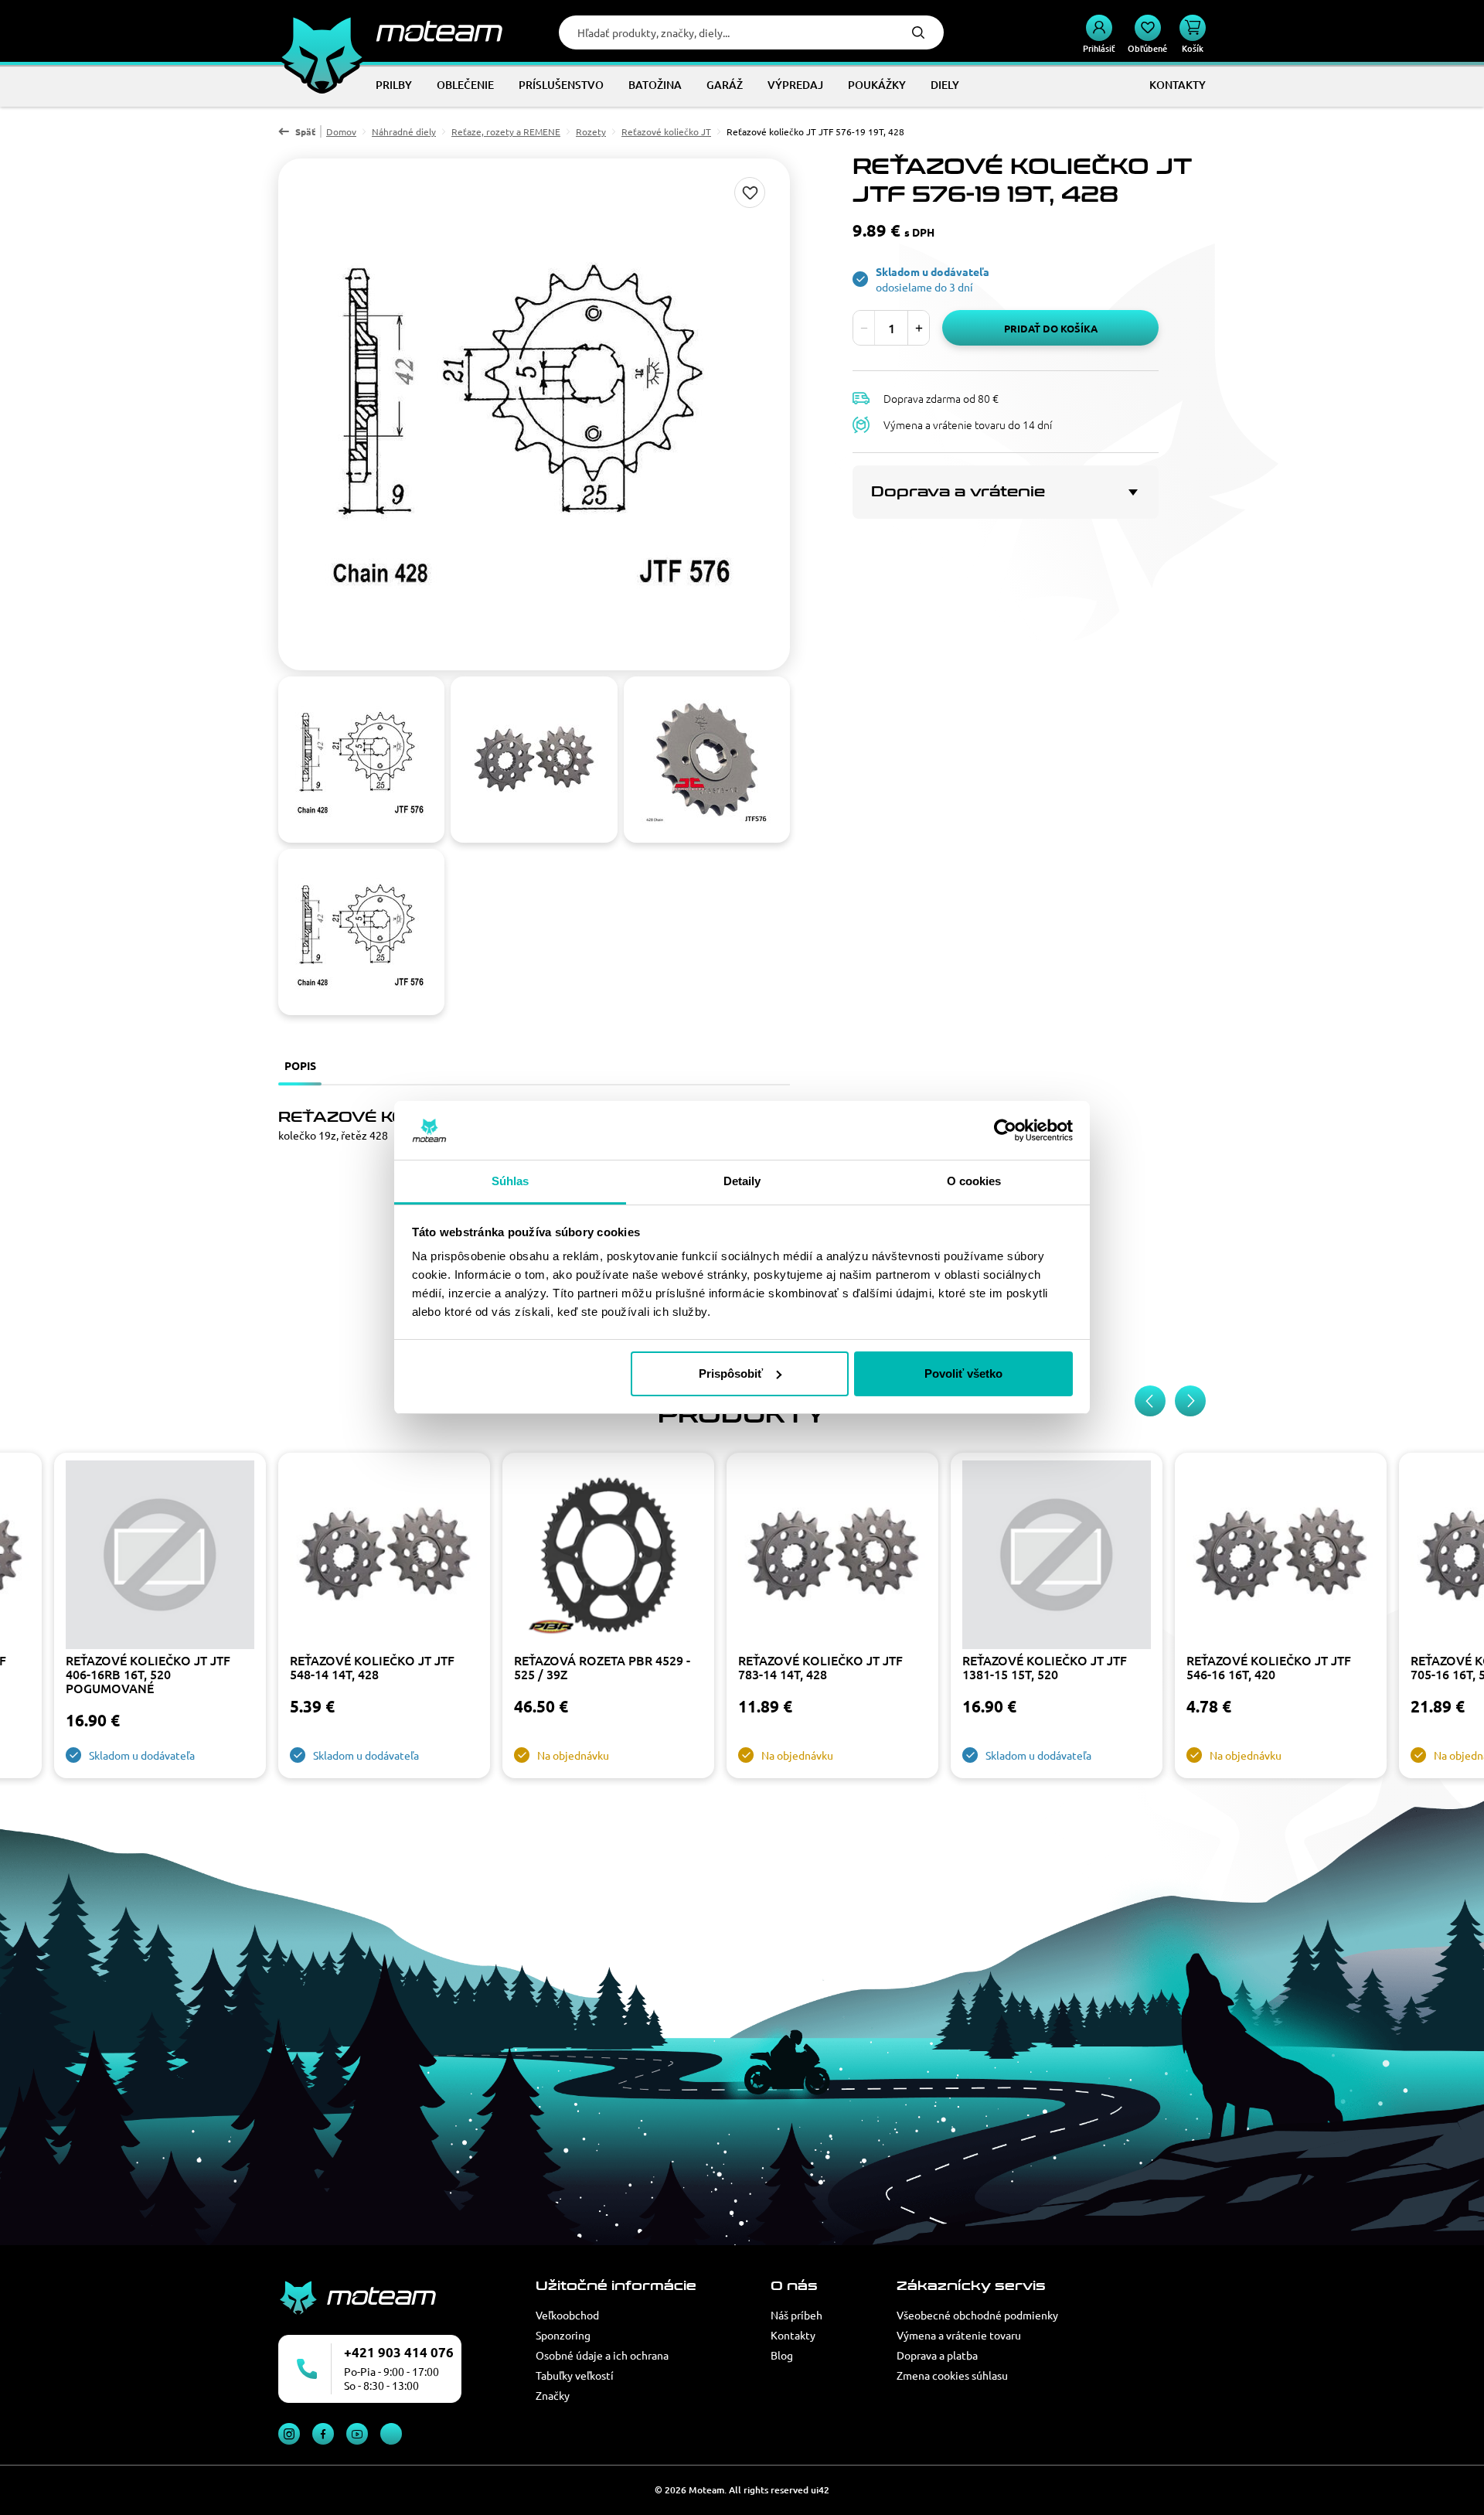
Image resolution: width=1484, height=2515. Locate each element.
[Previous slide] (1150, 1401)
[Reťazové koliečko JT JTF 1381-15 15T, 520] (1057, 1557)
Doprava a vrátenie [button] (958, 492)
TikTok (391, 2434)
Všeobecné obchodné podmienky (977, 2315)
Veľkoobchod (567, 2315)
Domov (341, 131)
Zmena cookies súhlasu (952, 2375)
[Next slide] (1190, 1401)
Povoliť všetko (963, 1373)
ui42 (820, 2490)
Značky (553, 2395)
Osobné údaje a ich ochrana (602, 2355)
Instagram (289, 2434)
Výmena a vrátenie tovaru (959, 2335)
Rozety (591, 131)
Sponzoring (563, 2335)
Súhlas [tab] (511, 1181)
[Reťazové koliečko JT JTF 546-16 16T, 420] (1281, 1557)
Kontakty (793, 2335)
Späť (305, 131)
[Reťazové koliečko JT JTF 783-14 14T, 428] (832, 1557)
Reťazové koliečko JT (666, 131)
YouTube (357, 2434)
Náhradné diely (404, 131)
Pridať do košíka (1051, 328)
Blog (782, 2355)
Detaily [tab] (742, 1181)
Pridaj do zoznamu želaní (750, 193)
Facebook (323, 2434)
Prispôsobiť (731, 1373)
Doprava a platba (937, 2355)
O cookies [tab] (974, 1181)
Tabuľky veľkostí (575, 2375)
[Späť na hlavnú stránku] (390, 31)
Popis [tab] (300, 1065)
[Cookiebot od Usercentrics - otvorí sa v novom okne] (1005, 1130)
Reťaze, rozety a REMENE (506, 131)
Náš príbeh (796, 2315)
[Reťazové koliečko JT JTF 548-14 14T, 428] (384, 1557)
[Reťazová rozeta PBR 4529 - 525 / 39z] (608, 1557)
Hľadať (918, 32)
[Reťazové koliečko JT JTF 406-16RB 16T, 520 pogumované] (160, 1557)
